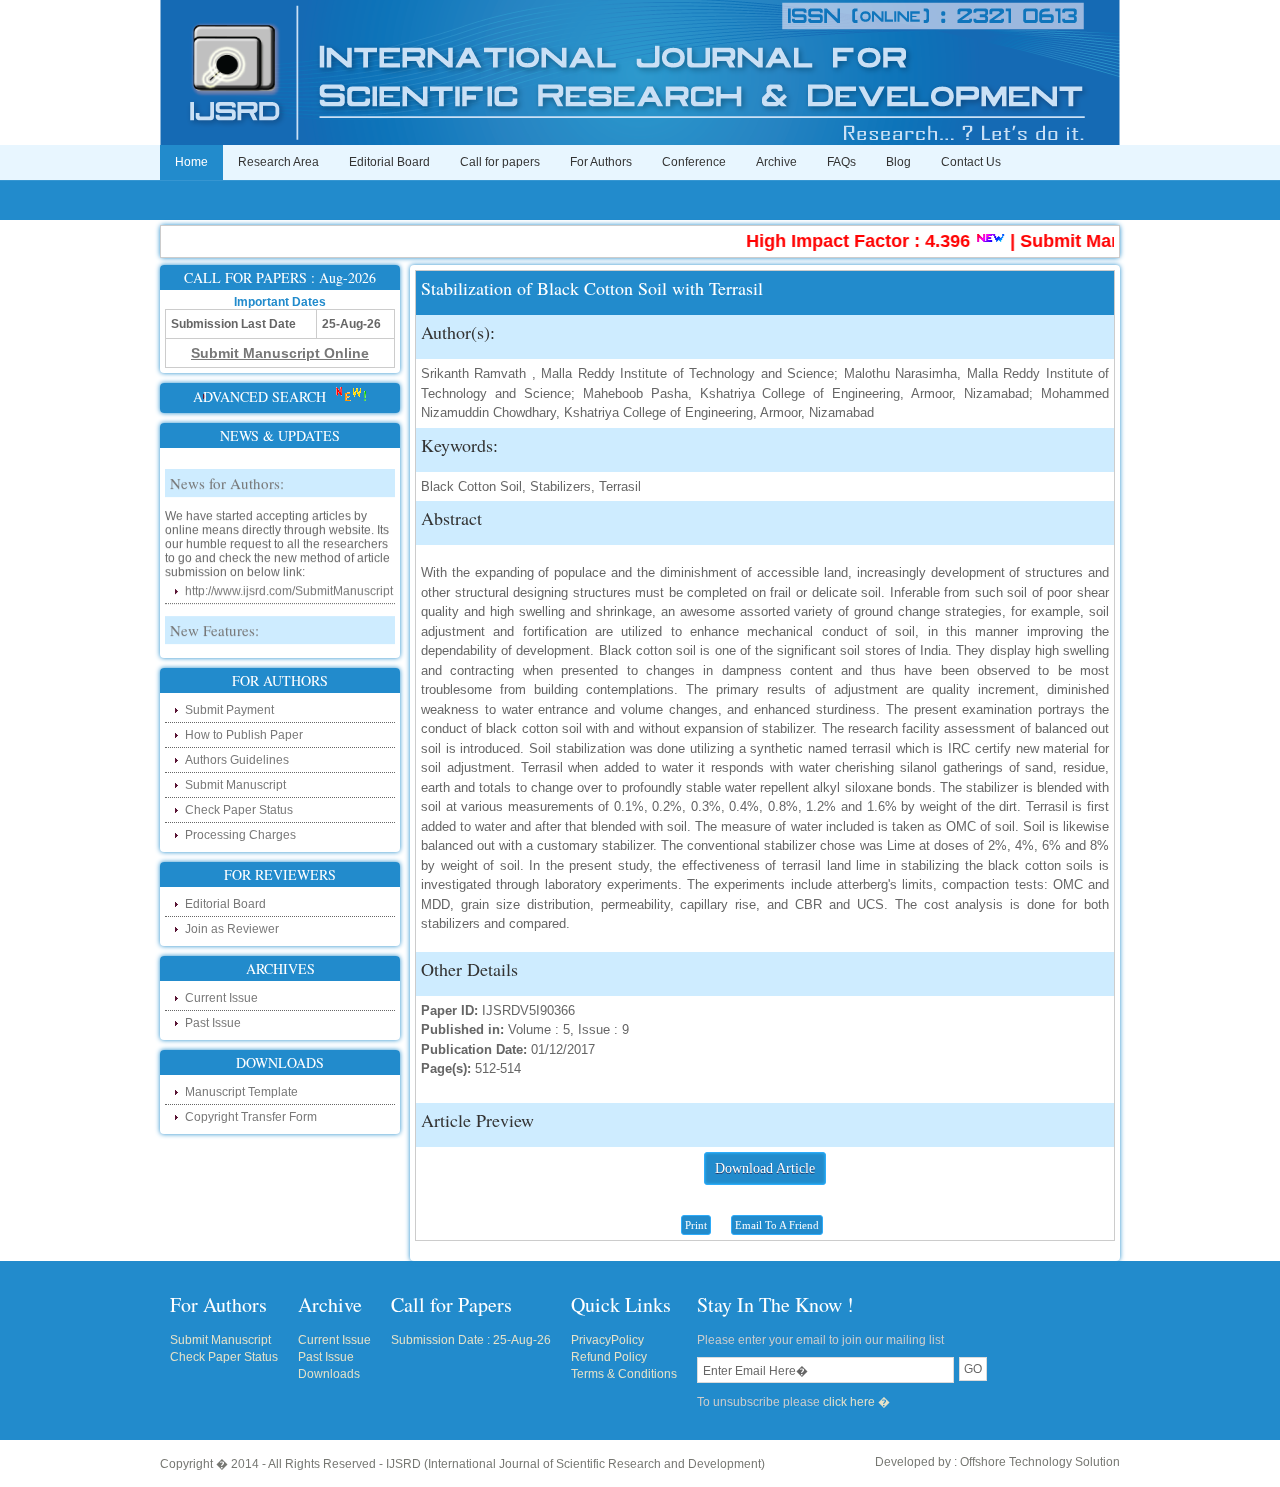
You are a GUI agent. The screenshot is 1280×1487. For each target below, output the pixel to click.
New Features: (214, 618)
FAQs (841, 162)
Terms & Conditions (624, 1374)
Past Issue (213, 1023)
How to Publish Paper (244, 735)
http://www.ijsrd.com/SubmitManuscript (289, 579)
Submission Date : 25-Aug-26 (471, 1340)
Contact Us (971, 162)
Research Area (278, 162)
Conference (694, 162)
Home (191, 162)
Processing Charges (240, 835)
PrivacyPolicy (607, 1340)
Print (696, 1225)
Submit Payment (229, 710)
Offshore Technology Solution (1040, 1462)
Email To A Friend (777, 1225)
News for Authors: (227, 471)
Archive (776, 162)
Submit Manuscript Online (1107, 241)
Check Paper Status (239, 810)
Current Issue (221, 998)
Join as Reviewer (232, 929)
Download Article (765, 1168)
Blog (898, 162)
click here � (856, 1402)
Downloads (329, 1374)
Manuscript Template (241, 1092)
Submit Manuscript (235, 785)
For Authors (601, 162)
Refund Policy (609, 1357)
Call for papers (500, 162)
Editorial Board (389, 162)
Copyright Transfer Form (251, 1117)
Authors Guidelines (237, 760)
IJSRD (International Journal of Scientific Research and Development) (575, 1464)
